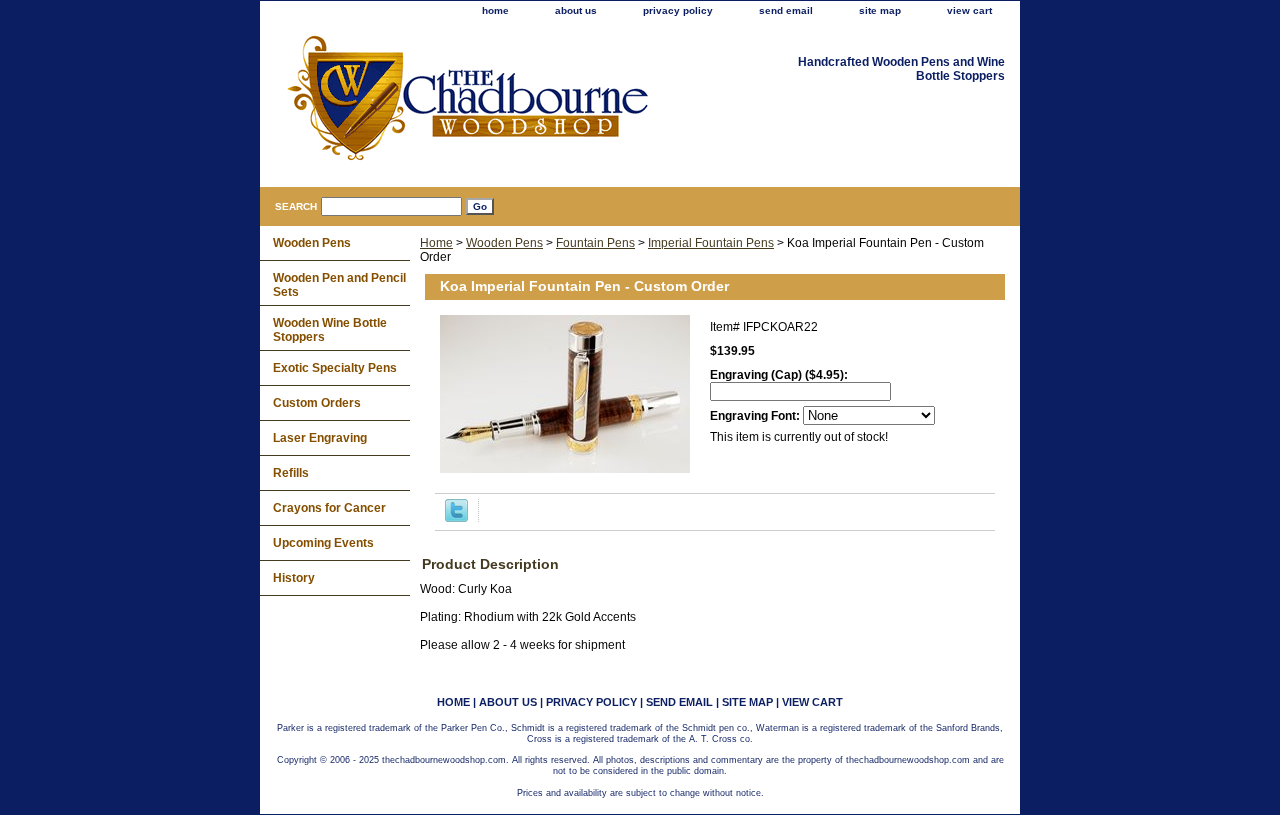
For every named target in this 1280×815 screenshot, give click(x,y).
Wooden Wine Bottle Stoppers (330, 330)
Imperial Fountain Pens (711, 243)
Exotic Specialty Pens (335, 368)
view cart (969, 10)
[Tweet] (456, 518)
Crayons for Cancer (329, 508)
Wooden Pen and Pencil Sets (339, 285)
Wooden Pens (504, 243)
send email (786, 10)
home (495, 10)
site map (880, 10)
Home (436, 243)
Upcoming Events (323, 543)
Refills (291, 473)
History (294, 578)
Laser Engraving (320, 438)
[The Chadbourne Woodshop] (510, 105)
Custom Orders (317, 403)
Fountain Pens (595, 243)
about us (576, 10)
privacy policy (678, 10)
